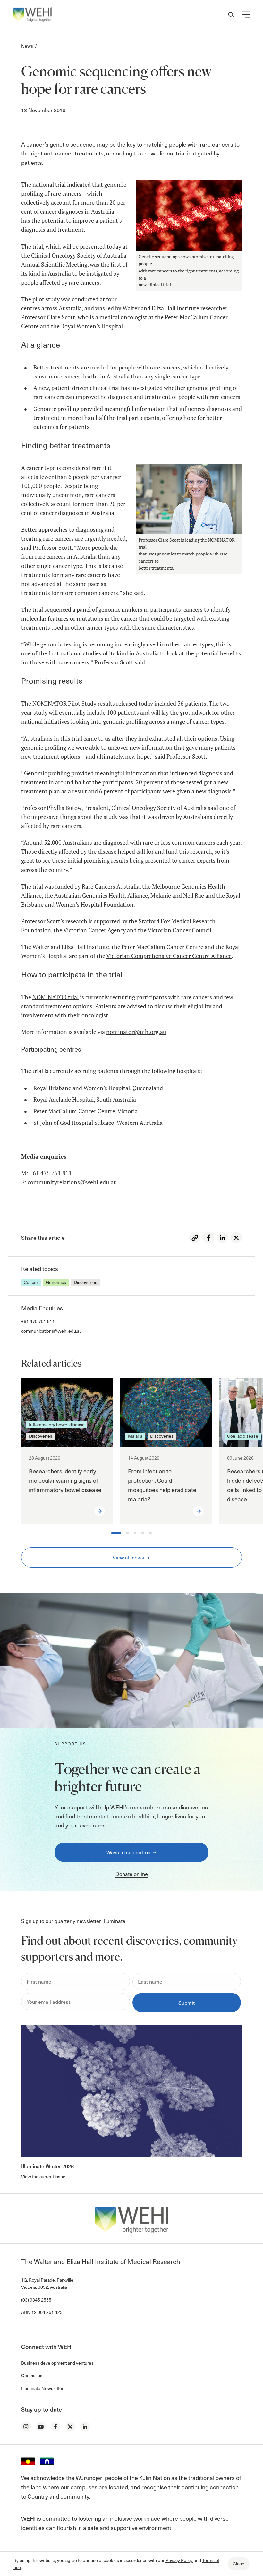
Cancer (31, 1282)
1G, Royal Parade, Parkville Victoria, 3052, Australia (47, 2283)
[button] (246, 14)
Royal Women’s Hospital (92, 326)
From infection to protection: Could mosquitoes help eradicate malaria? (162, 1485)
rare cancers (66, 194)
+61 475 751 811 (51, 1173)
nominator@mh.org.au (136, 1032)
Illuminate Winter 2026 (47, 2166)
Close (239, 2564)
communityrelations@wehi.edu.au (72, 1182)
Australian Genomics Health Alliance (101, 896)
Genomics (56, 1282)
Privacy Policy (179, 2560)
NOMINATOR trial (55, 997)
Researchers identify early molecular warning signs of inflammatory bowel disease (65, 1480)
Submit (187, 2003)
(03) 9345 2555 (36, 2300)
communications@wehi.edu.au (51, 1331)
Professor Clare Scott (48, 317)
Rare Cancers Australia (111, 887)
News (27, 46)
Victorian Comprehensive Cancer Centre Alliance (169, 956)
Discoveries (85, 1282)
